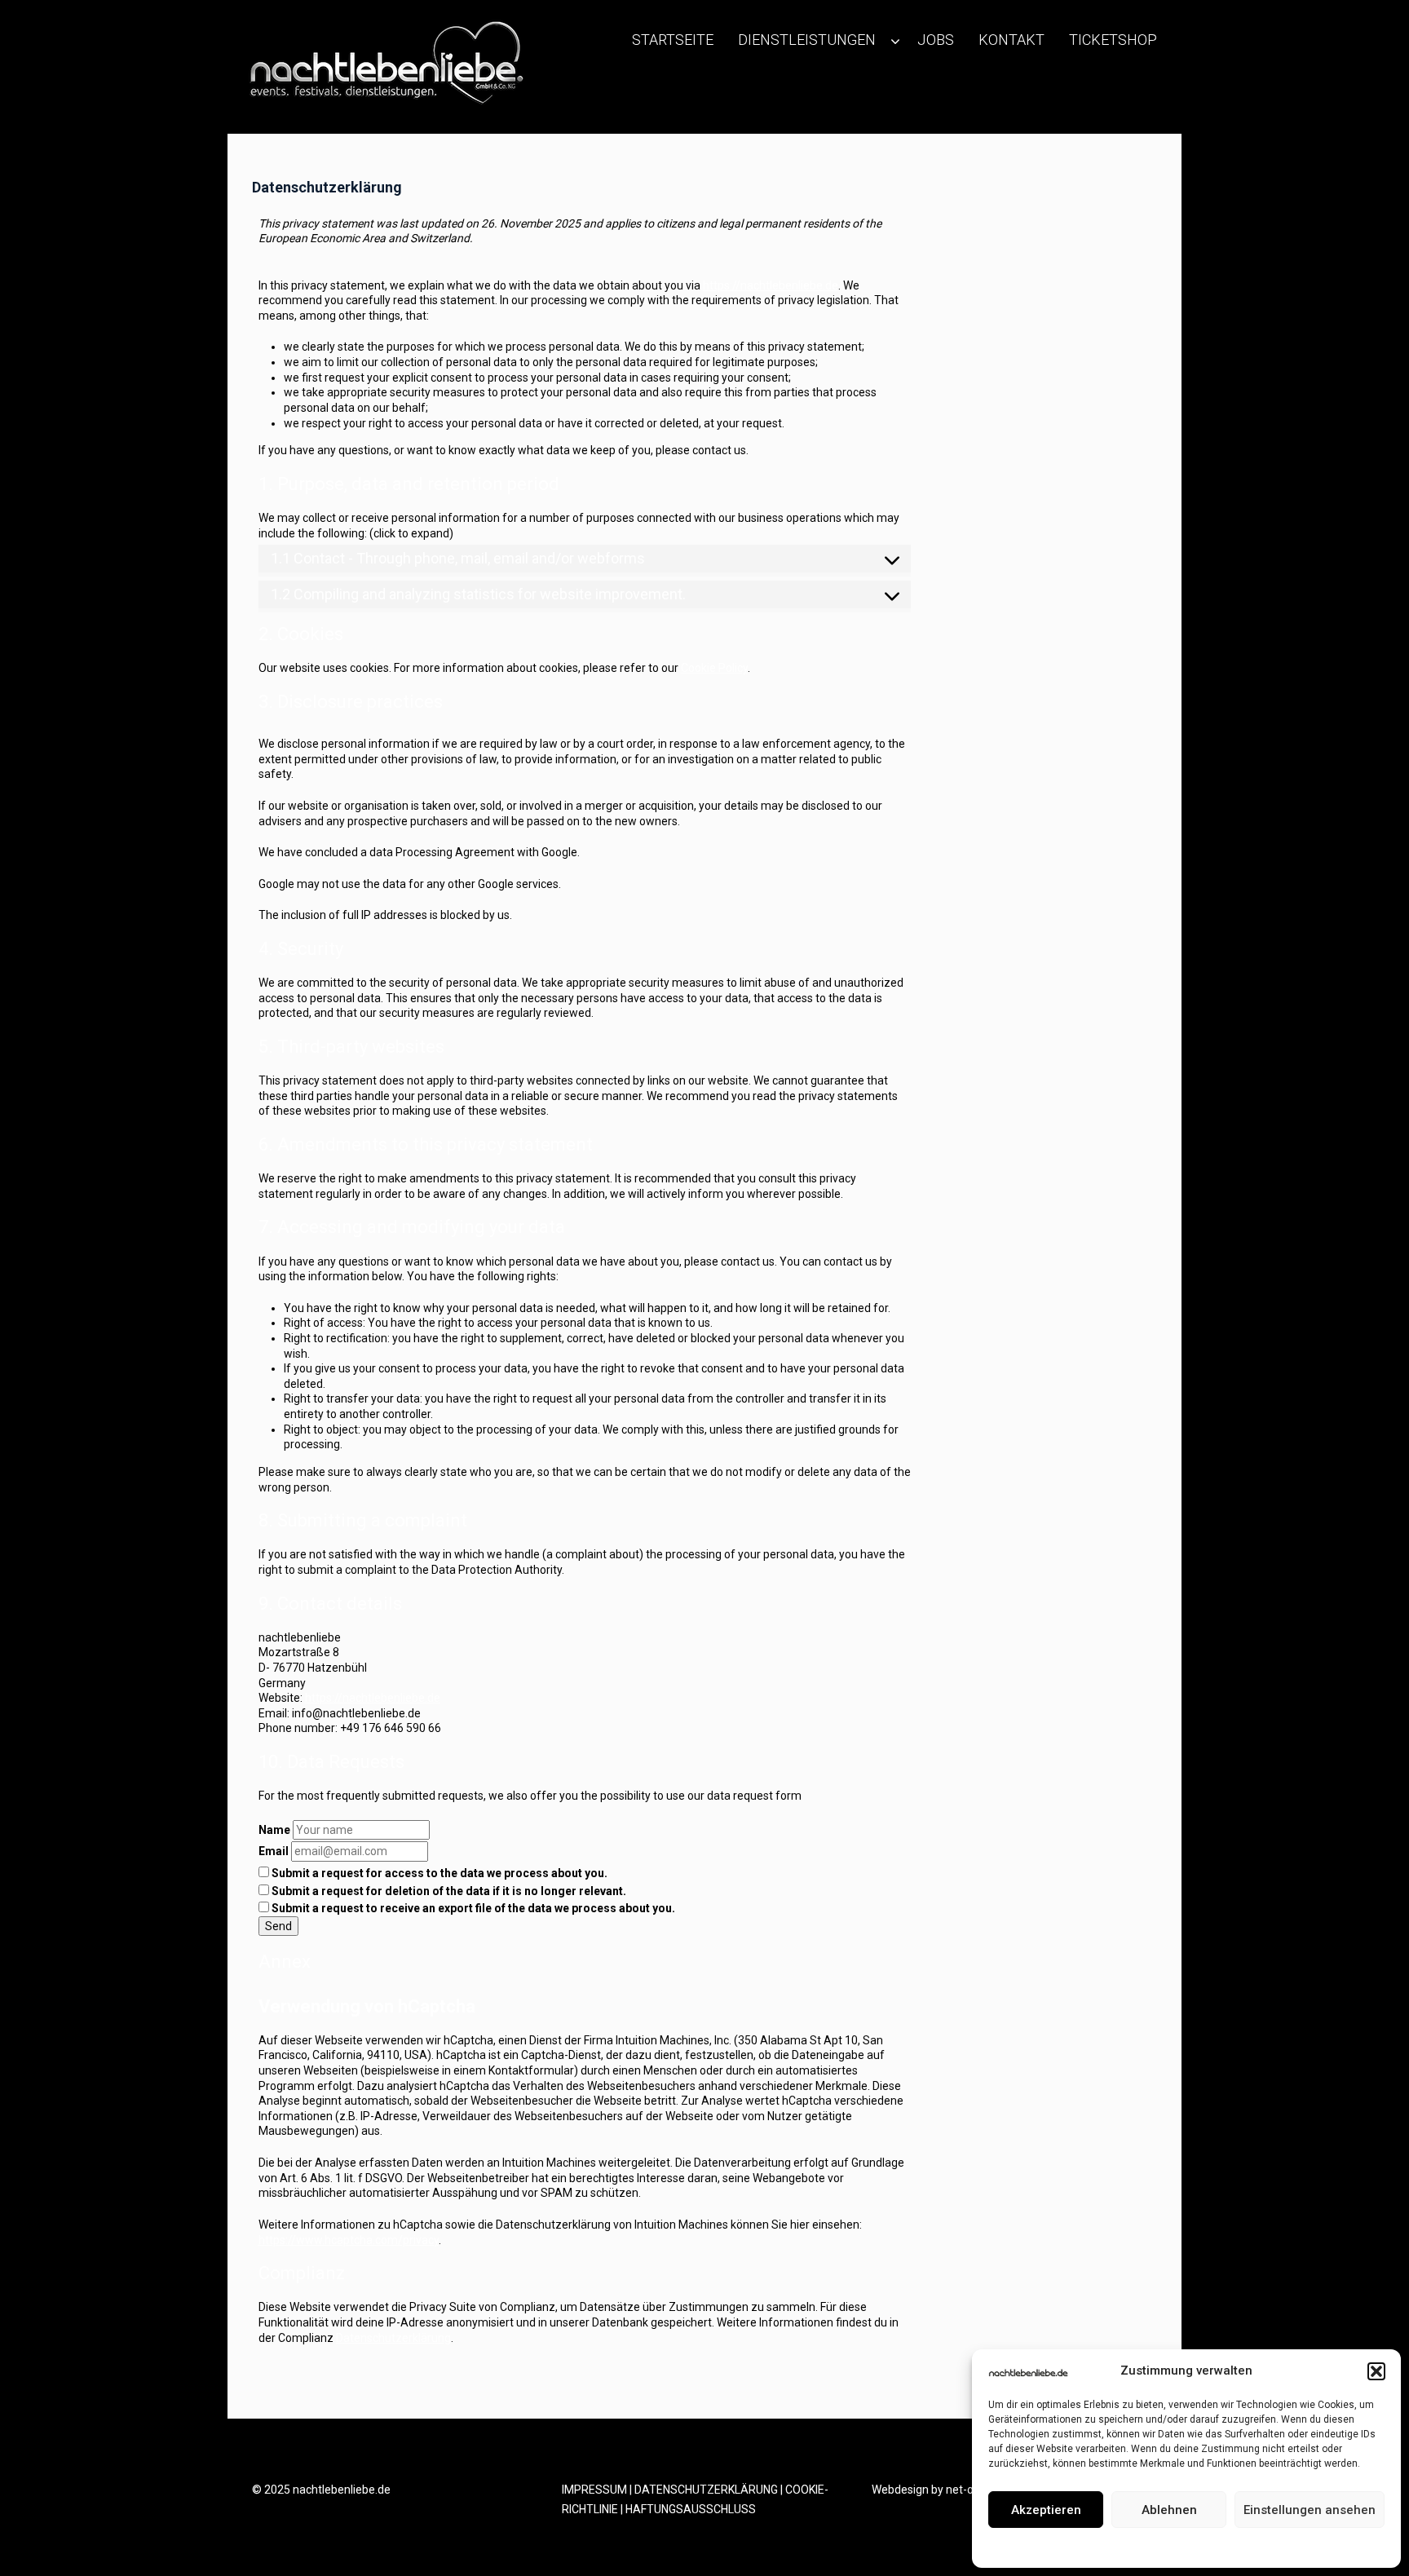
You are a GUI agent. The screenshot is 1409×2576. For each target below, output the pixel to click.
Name (274, 1830)
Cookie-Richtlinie (1102, 2547)
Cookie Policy (714, 668)
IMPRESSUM (594, 2490)
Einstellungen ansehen (1310, 2510)
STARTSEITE (673, 40)
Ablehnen (1169, 2510)
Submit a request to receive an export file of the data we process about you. (472, 1908)
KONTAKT (1011, 40)
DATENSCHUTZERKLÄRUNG (706, 2490)
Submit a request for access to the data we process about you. (438, 1873)
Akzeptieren (1046, 2510)
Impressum (1283, 2547)
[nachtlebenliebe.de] (382, 68)
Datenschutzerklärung (1199, 2547)
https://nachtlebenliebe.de (771, 285)
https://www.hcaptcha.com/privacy (349, 2240)
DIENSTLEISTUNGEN (807, 40)
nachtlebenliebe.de (342, 2490)
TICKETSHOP (1113, 40)
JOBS (936, 40)
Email (274, 1851)
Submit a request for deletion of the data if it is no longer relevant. (448, 1891)
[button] (1376, 2371)
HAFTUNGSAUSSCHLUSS (691, 2509)
